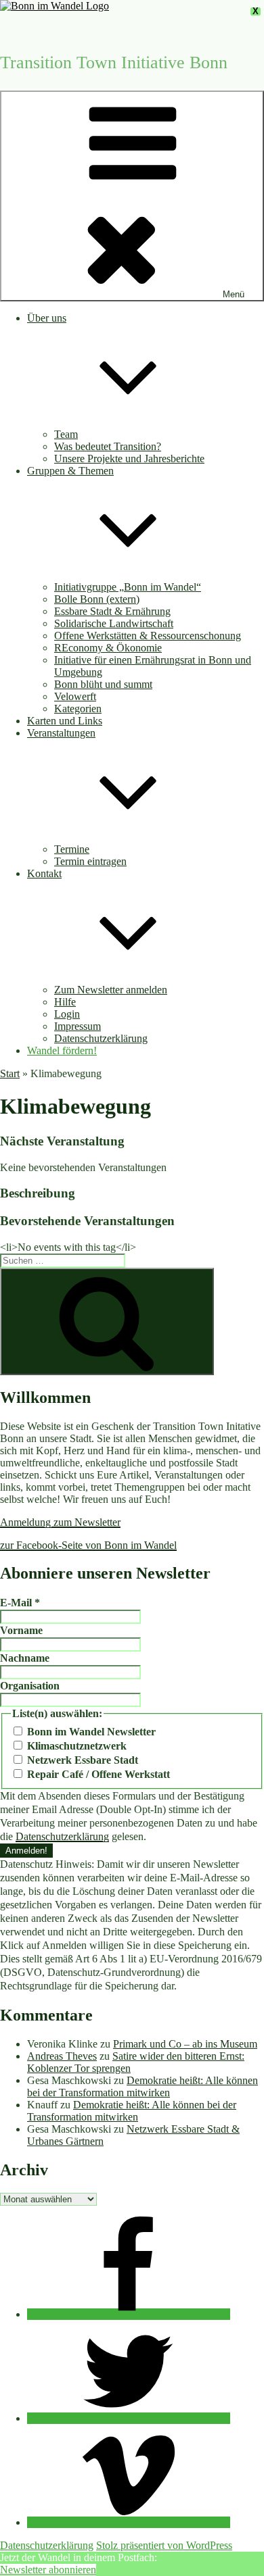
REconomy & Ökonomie (108, 648)
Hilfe (65, 1002)
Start (10, 1073)
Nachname (25, 1658)
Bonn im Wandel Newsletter (90, 1732)
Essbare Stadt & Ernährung (112, 611)
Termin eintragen (90, 861)
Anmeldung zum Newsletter (60, 1522)
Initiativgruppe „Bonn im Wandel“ (128, 587)
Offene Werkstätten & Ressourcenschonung (148, 636)
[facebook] (129, 2314)
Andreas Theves (62, 2056)
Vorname (21, 1630)
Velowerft (75, 696)
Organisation (30, 1686)
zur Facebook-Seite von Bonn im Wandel (88, 1545)
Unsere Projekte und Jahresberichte (129, 459)
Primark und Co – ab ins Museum (185, 2044)
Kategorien (78, 709)
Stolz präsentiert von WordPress (164, 2545)
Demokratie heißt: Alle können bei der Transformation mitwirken (142, 2086)
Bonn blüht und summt (103, 684)
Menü (234, 294)
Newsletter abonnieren (48, 2570)
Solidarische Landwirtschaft (114, 623)
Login (67, 1014)
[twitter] (129, 2418)
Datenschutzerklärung (101, 1038)
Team (66, 434)
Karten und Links (65, 721)
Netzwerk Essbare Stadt (81, 1760)
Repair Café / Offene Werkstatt (97, 1774)
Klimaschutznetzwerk (75, 1746)
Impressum (78, 1026)
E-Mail (20, 1603)
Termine (72, 849)
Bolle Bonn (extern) (97, 599)
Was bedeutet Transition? (108, 446)
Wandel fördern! (62, 1050)
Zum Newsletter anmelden (111, 990)
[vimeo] (129, 2522)
